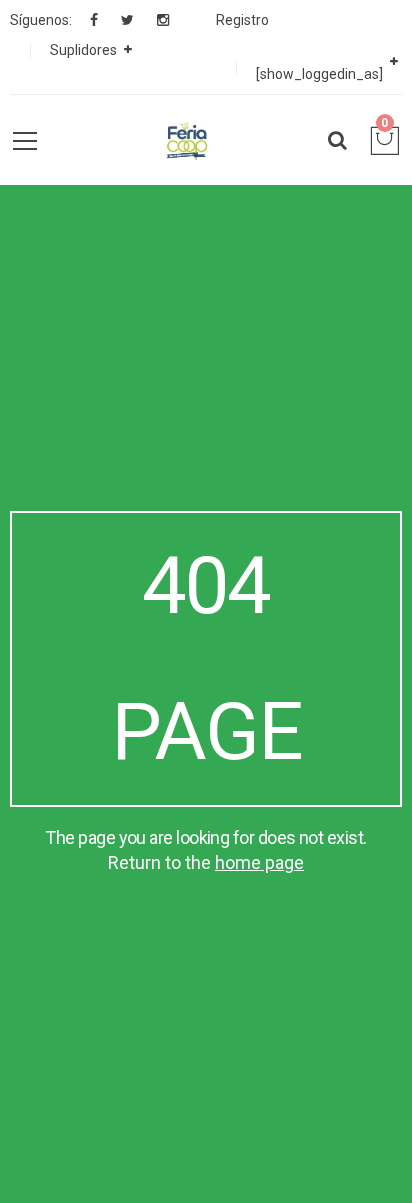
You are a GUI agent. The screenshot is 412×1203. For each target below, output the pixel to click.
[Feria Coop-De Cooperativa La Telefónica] (186, 140)
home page (259, 862)
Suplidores (83, 50)
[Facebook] (94, 20)
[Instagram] (163, 20)
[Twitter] (127, 20)
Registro (242, 20)
